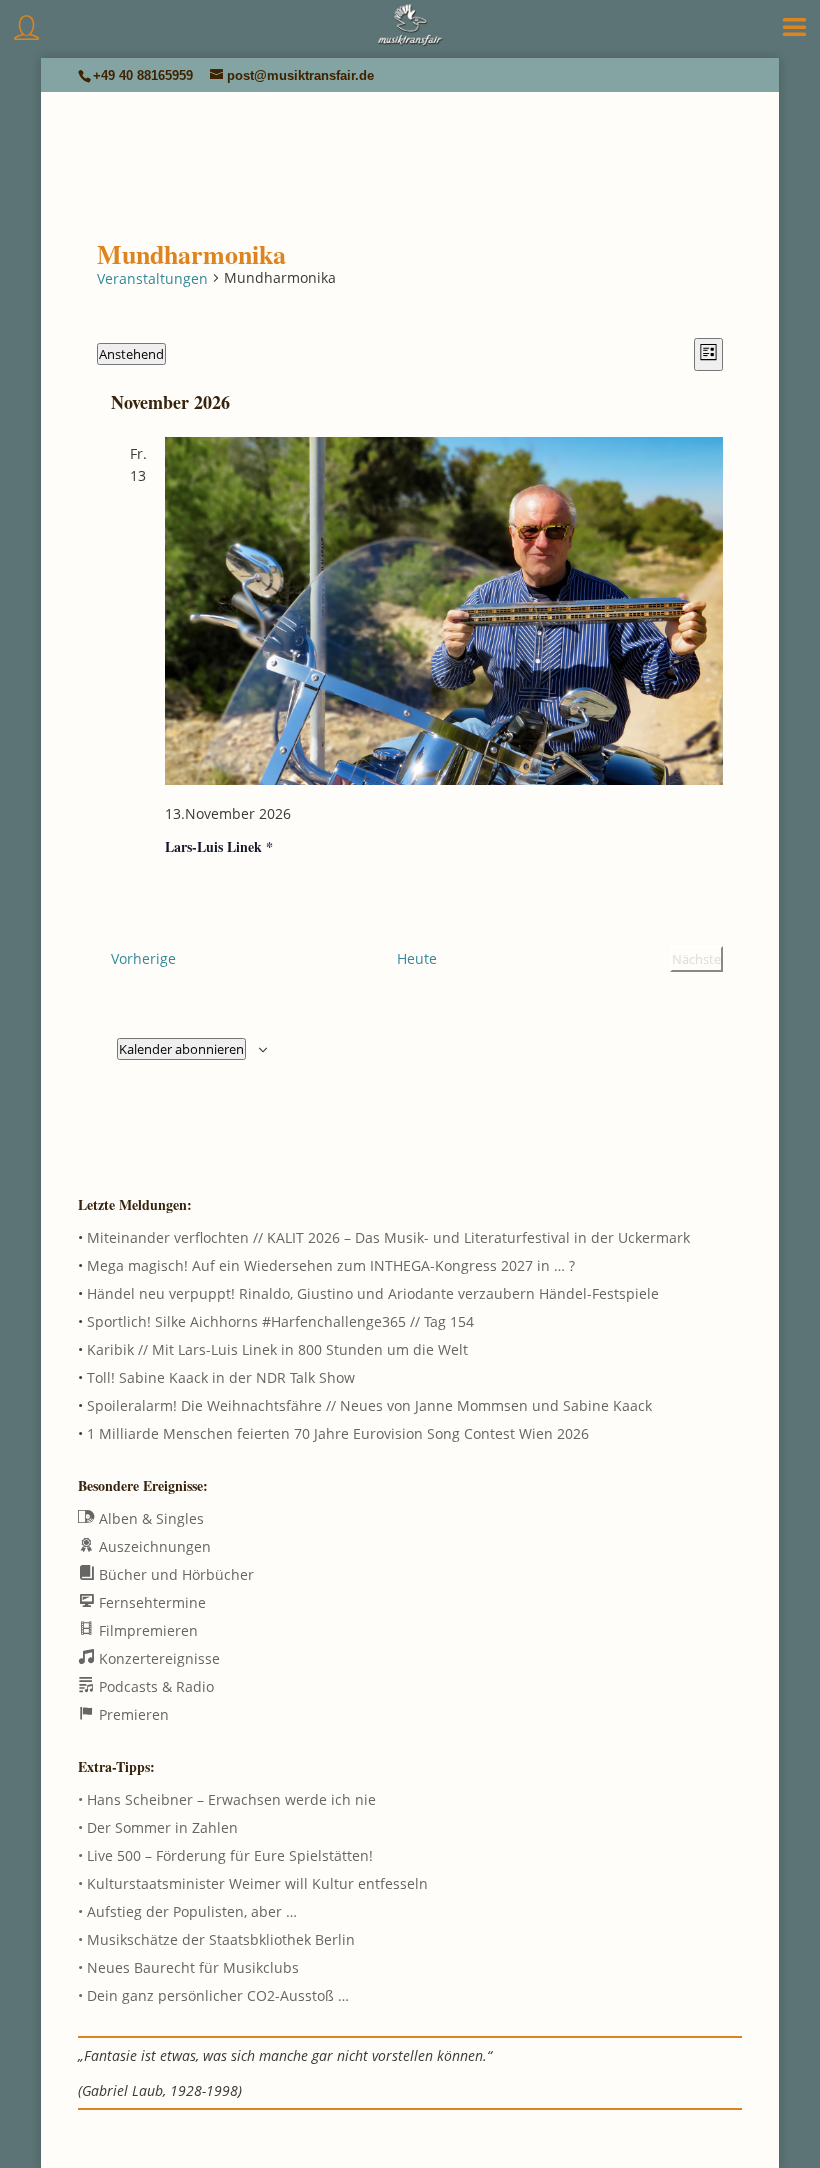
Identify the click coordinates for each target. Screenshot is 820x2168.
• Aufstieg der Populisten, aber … (187, 1911)
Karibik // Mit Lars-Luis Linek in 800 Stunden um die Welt (277, 1349)
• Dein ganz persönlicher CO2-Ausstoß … (213, 1995)
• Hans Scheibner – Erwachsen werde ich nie (227, 1799)
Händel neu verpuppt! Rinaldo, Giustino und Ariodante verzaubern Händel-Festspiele (373, 1293)
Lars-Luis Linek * (219, 846)
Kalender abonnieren (181, 1049)
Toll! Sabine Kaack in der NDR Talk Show (221, 1377)
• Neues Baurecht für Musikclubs (188, 1967)
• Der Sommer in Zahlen (158, 1827)
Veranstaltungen (152, 278)
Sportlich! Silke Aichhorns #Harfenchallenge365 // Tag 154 (280, 1321)
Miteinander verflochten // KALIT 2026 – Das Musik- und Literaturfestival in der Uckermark (388, 1237)
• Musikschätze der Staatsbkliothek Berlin (216, 1939)
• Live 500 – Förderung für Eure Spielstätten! (225, 1855)
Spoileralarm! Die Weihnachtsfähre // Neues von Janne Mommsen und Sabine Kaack (369, 1405)
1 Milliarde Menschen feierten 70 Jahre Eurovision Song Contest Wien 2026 (338, 1433)
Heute (417, 958)
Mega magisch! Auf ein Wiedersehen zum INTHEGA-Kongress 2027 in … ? (331, 1265)
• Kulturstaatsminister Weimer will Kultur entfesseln (253, 1883)
